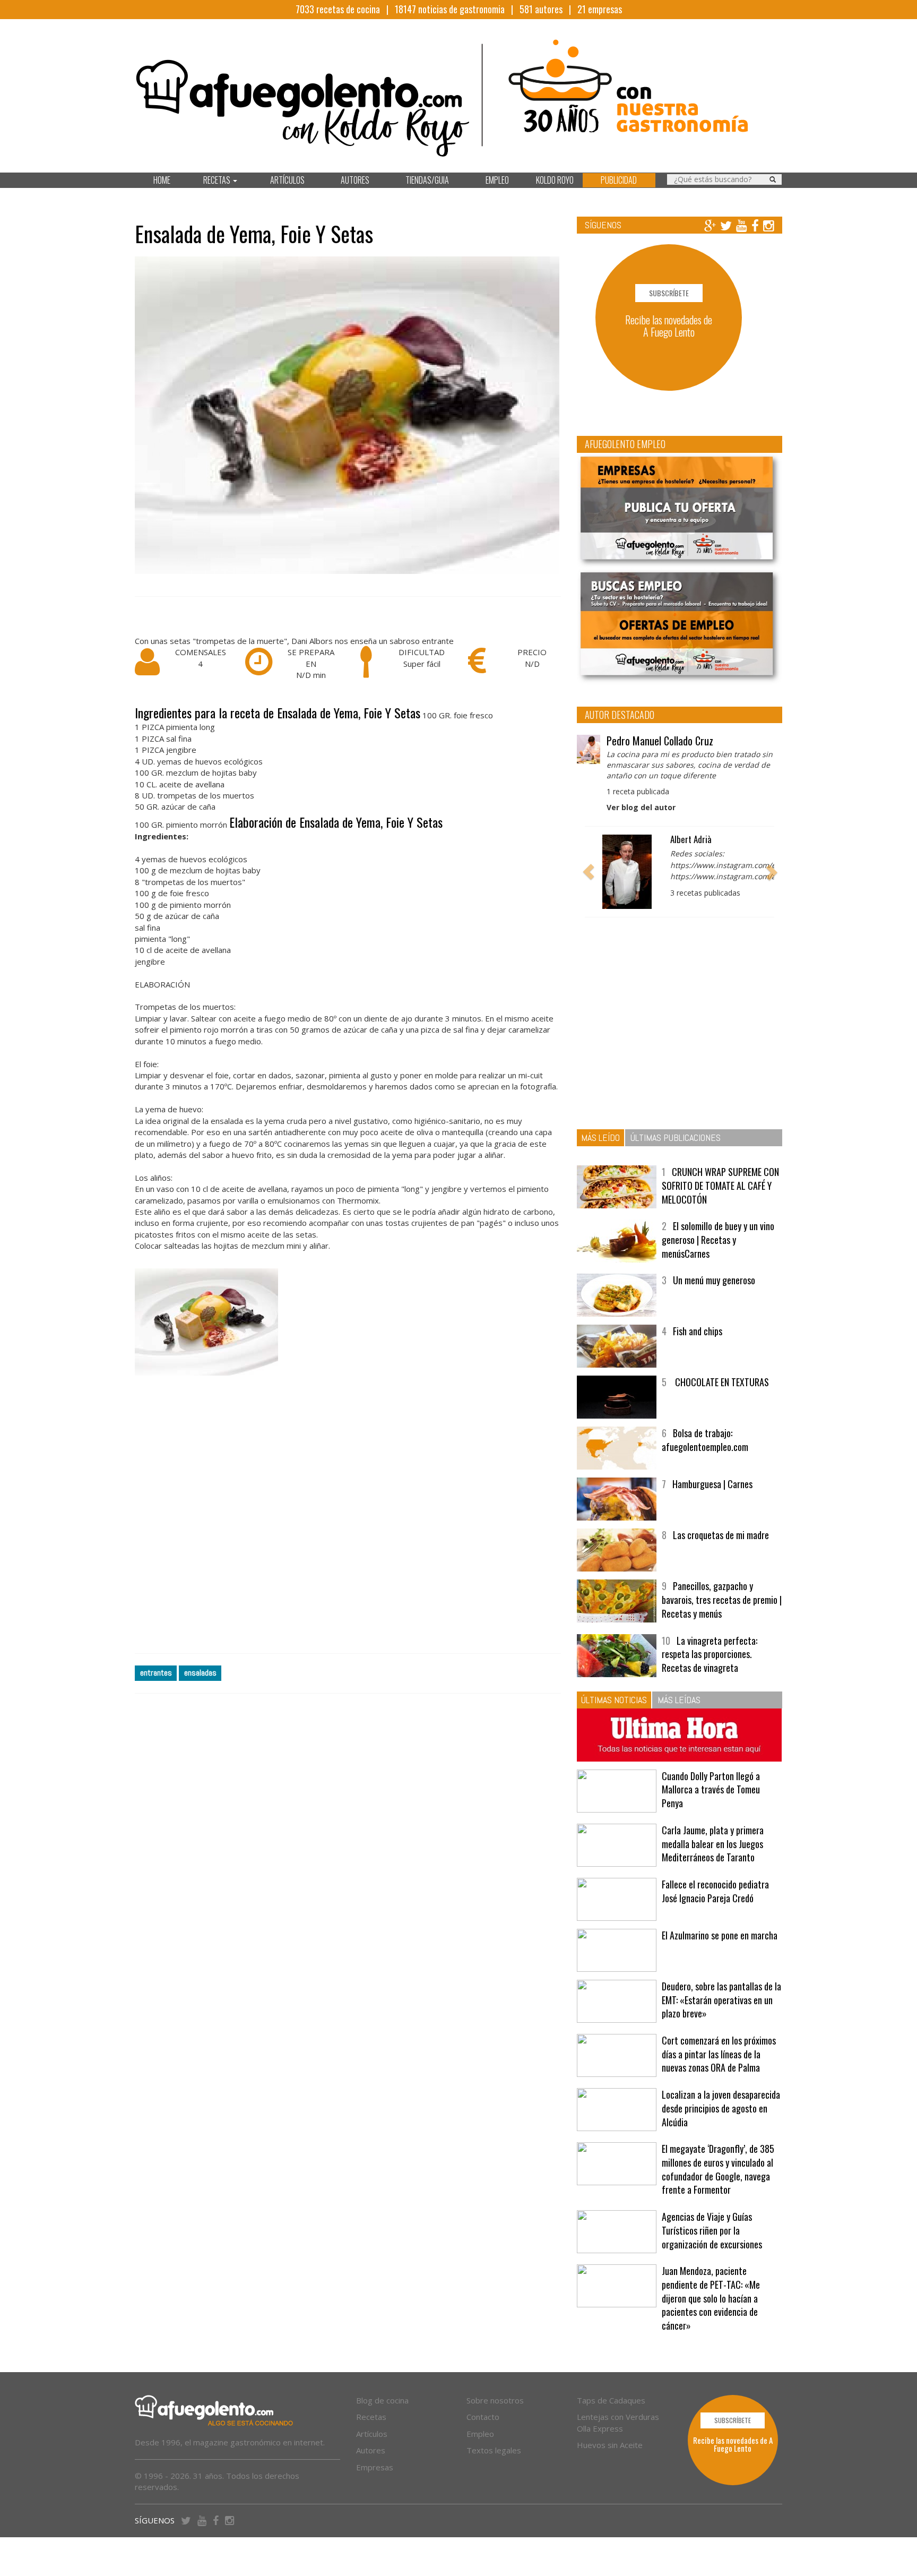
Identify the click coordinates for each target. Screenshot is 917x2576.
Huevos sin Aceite (610, 2445)
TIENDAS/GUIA (427, 180)
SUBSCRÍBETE (669, 293)
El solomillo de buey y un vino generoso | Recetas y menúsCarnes (718, 1239)
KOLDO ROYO (555, 180)
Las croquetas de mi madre (721, 1535)
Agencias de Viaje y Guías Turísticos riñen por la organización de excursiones (712, 2230)
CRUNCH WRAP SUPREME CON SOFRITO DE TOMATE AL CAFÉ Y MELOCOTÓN (720, 1185)
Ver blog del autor (641, 807)
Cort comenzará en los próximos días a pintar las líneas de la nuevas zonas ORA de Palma (719, 2054)
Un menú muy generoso (714, 1280)
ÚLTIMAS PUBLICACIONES (676, 1137)
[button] (589, 872)
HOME (162, 180)
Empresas (375, 2467)
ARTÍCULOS (287, 180)
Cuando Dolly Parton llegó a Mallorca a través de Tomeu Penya (711, 1789)
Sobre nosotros (495, 2400)
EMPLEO (497, 180)
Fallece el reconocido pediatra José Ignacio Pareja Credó (715, 1891)
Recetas (371, 2417)
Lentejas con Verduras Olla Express (618, 2422)
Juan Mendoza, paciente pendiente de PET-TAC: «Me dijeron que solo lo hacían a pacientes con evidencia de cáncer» (711, 2298)
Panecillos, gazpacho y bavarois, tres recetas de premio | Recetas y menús (722, 1599)
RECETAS (218, 180)
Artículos (372, 2434)
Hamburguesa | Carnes (712, 1484)
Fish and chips (698, 1331)
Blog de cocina (382, 2400)
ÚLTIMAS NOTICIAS (614, 1700)
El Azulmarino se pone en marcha (720, 1935)
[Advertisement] (348, 1515)
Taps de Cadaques (611, 2400)
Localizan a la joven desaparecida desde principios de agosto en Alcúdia (721, 2108)
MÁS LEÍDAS (679, 1700)
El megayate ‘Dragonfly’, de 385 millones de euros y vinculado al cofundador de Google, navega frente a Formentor (718, 2169)
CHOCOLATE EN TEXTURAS (721, 1382)
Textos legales (494, 2450)
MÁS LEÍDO (600, 1137)
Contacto (483, 2417)
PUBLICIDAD (619, 180)
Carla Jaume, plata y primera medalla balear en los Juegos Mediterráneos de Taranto (713, 1844)
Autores (371, 2450)
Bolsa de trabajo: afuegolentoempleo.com (705, 1440)
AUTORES (355, 180)
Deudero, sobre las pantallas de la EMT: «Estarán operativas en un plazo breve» (721, 2000)
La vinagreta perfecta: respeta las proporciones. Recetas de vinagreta (710, 1654)
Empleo (480, 2434)
